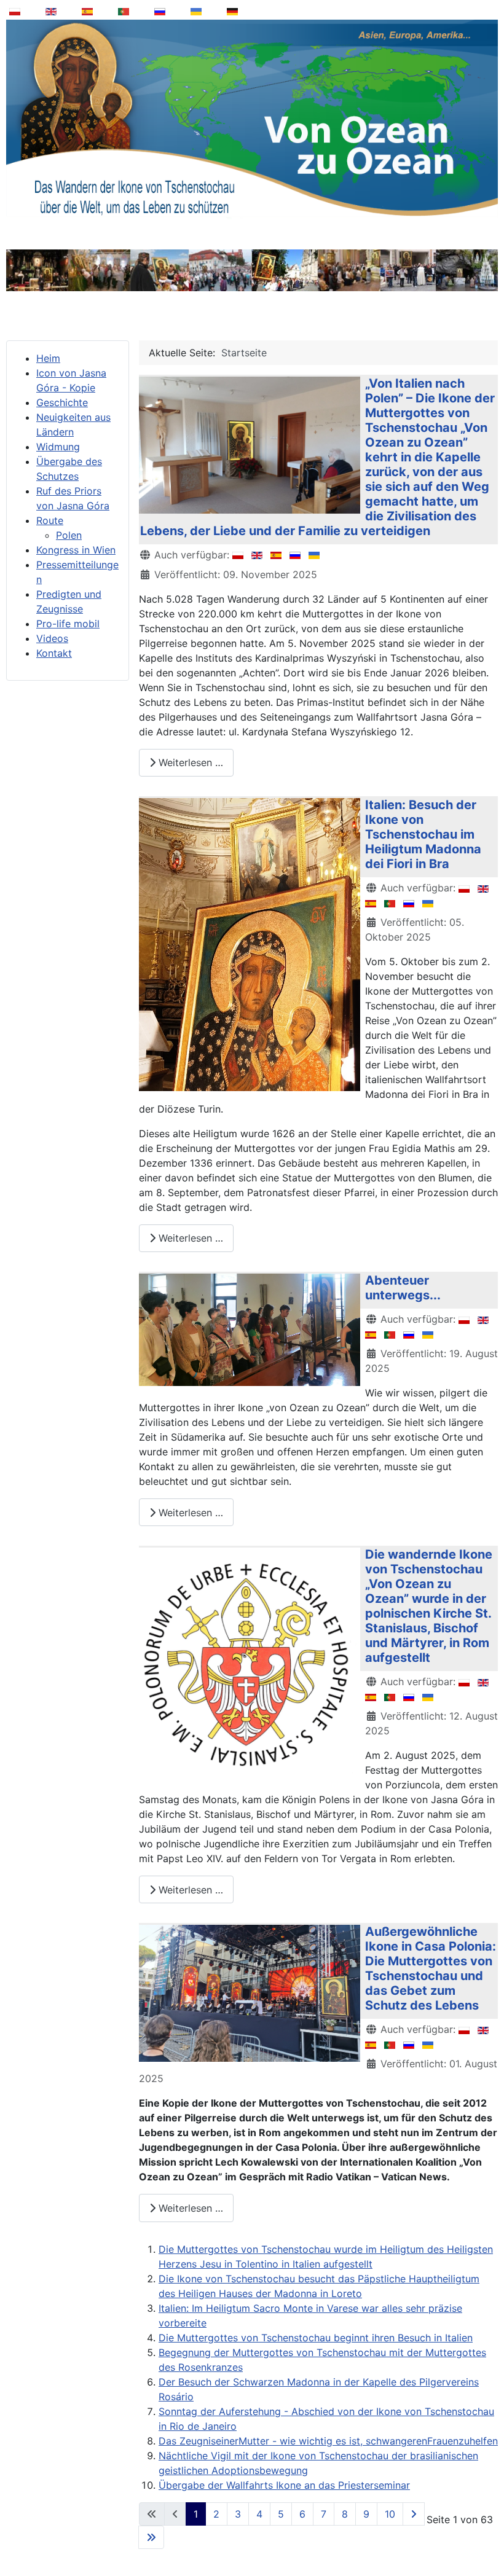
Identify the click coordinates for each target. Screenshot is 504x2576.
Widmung (58, 447)
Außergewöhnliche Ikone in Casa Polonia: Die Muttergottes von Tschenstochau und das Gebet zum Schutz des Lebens (431, 1968)
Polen (69, 535)
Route (50, 520)
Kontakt (54, 653)
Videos (52, 638)
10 (390, 2514)
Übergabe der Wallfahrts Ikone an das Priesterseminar (284, 2485)
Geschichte (62, 402)
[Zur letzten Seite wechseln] (151, 2537)
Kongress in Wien (76, 550)
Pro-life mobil (68, 624)
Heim (48, 358)
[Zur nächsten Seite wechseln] (414, 2514)
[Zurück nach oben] (486, 2535)
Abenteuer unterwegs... (403, 1288)
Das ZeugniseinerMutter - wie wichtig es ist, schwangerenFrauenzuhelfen (328, 2441)
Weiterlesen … (189, 762)
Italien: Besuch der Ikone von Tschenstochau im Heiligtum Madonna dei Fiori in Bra (423, 834)
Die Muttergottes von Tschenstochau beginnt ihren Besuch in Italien (316, 2338)
